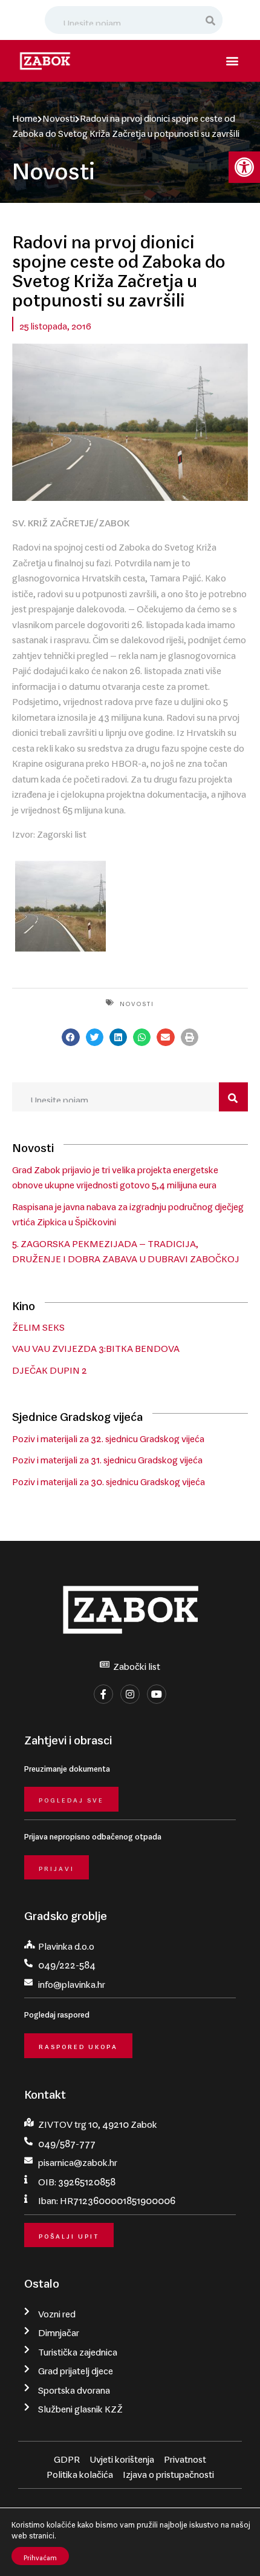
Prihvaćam (40, 2556)
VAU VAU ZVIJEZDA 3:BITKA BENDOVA (96, 1346)
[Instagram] (130, 1694)
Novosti (59, 116)
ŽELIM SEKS (38, 1325)
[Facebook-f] (103, 1694)
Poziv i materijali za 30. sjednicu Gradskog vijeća (109, 1479)
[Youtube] (157, 1694)
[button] (244, 167)
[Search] (211, 20)
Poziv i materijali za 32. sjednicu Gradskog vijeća (108, 1436)
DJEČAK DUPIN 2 (50, 1368)
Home (25, 116)
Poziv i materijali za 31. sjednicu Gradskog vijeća (107, 1457)
